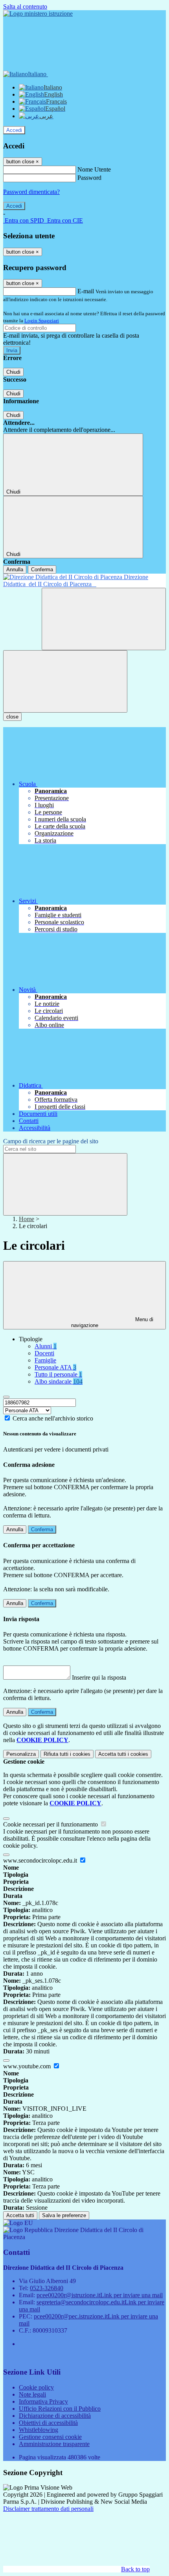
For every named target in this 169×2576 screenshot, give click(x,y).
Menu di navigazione (112, 1322)
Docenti (44, 1353)
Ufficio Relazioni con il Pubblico (60, 2409)
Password (89, 178)
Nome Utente (94, 169)
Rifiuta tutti (67, 1754)
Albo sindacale (59, 1381)
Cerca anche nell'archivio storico (53, 1418)
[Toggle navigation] (65, 681)
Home (27, 1219)
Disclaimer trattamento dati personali (48, 2509)
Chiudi (13, 372)
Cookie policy (36, 2387)
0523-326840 (47, 2288)
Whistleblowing (39, 2430)
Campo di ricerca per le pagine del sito (51, 1141)
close (12, 717)
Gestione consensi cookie (50, 2437)
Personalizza (21, 1754)
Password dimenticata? (31, 192)
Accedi (14, 130)
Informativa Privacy (43, 2401)
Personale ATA (55, 1367)
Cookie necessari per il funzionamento (51, 1824)
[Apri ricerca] (104, 619)
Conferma (42, 569)
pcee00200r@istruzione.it (100, 2295)
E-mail (86, 291)
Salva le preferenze (64, 2215)
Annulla (15, 569)
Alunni (46, 1346)
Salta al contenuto (25, 6)
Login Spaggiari (42, 321)
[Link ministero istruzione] (38, 14)
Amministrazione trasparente (54, 2444)
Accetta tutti (123, 1754)
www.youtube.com (28, 2066)
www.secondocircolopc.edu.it (41, 1860)
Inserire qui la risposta (99, 1677)
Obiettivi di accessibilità (48, 2423)
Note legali (32, 2394)
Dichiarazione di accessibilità (55, 2416)
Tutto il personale (58, 1374)
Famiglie (45, 1360)
